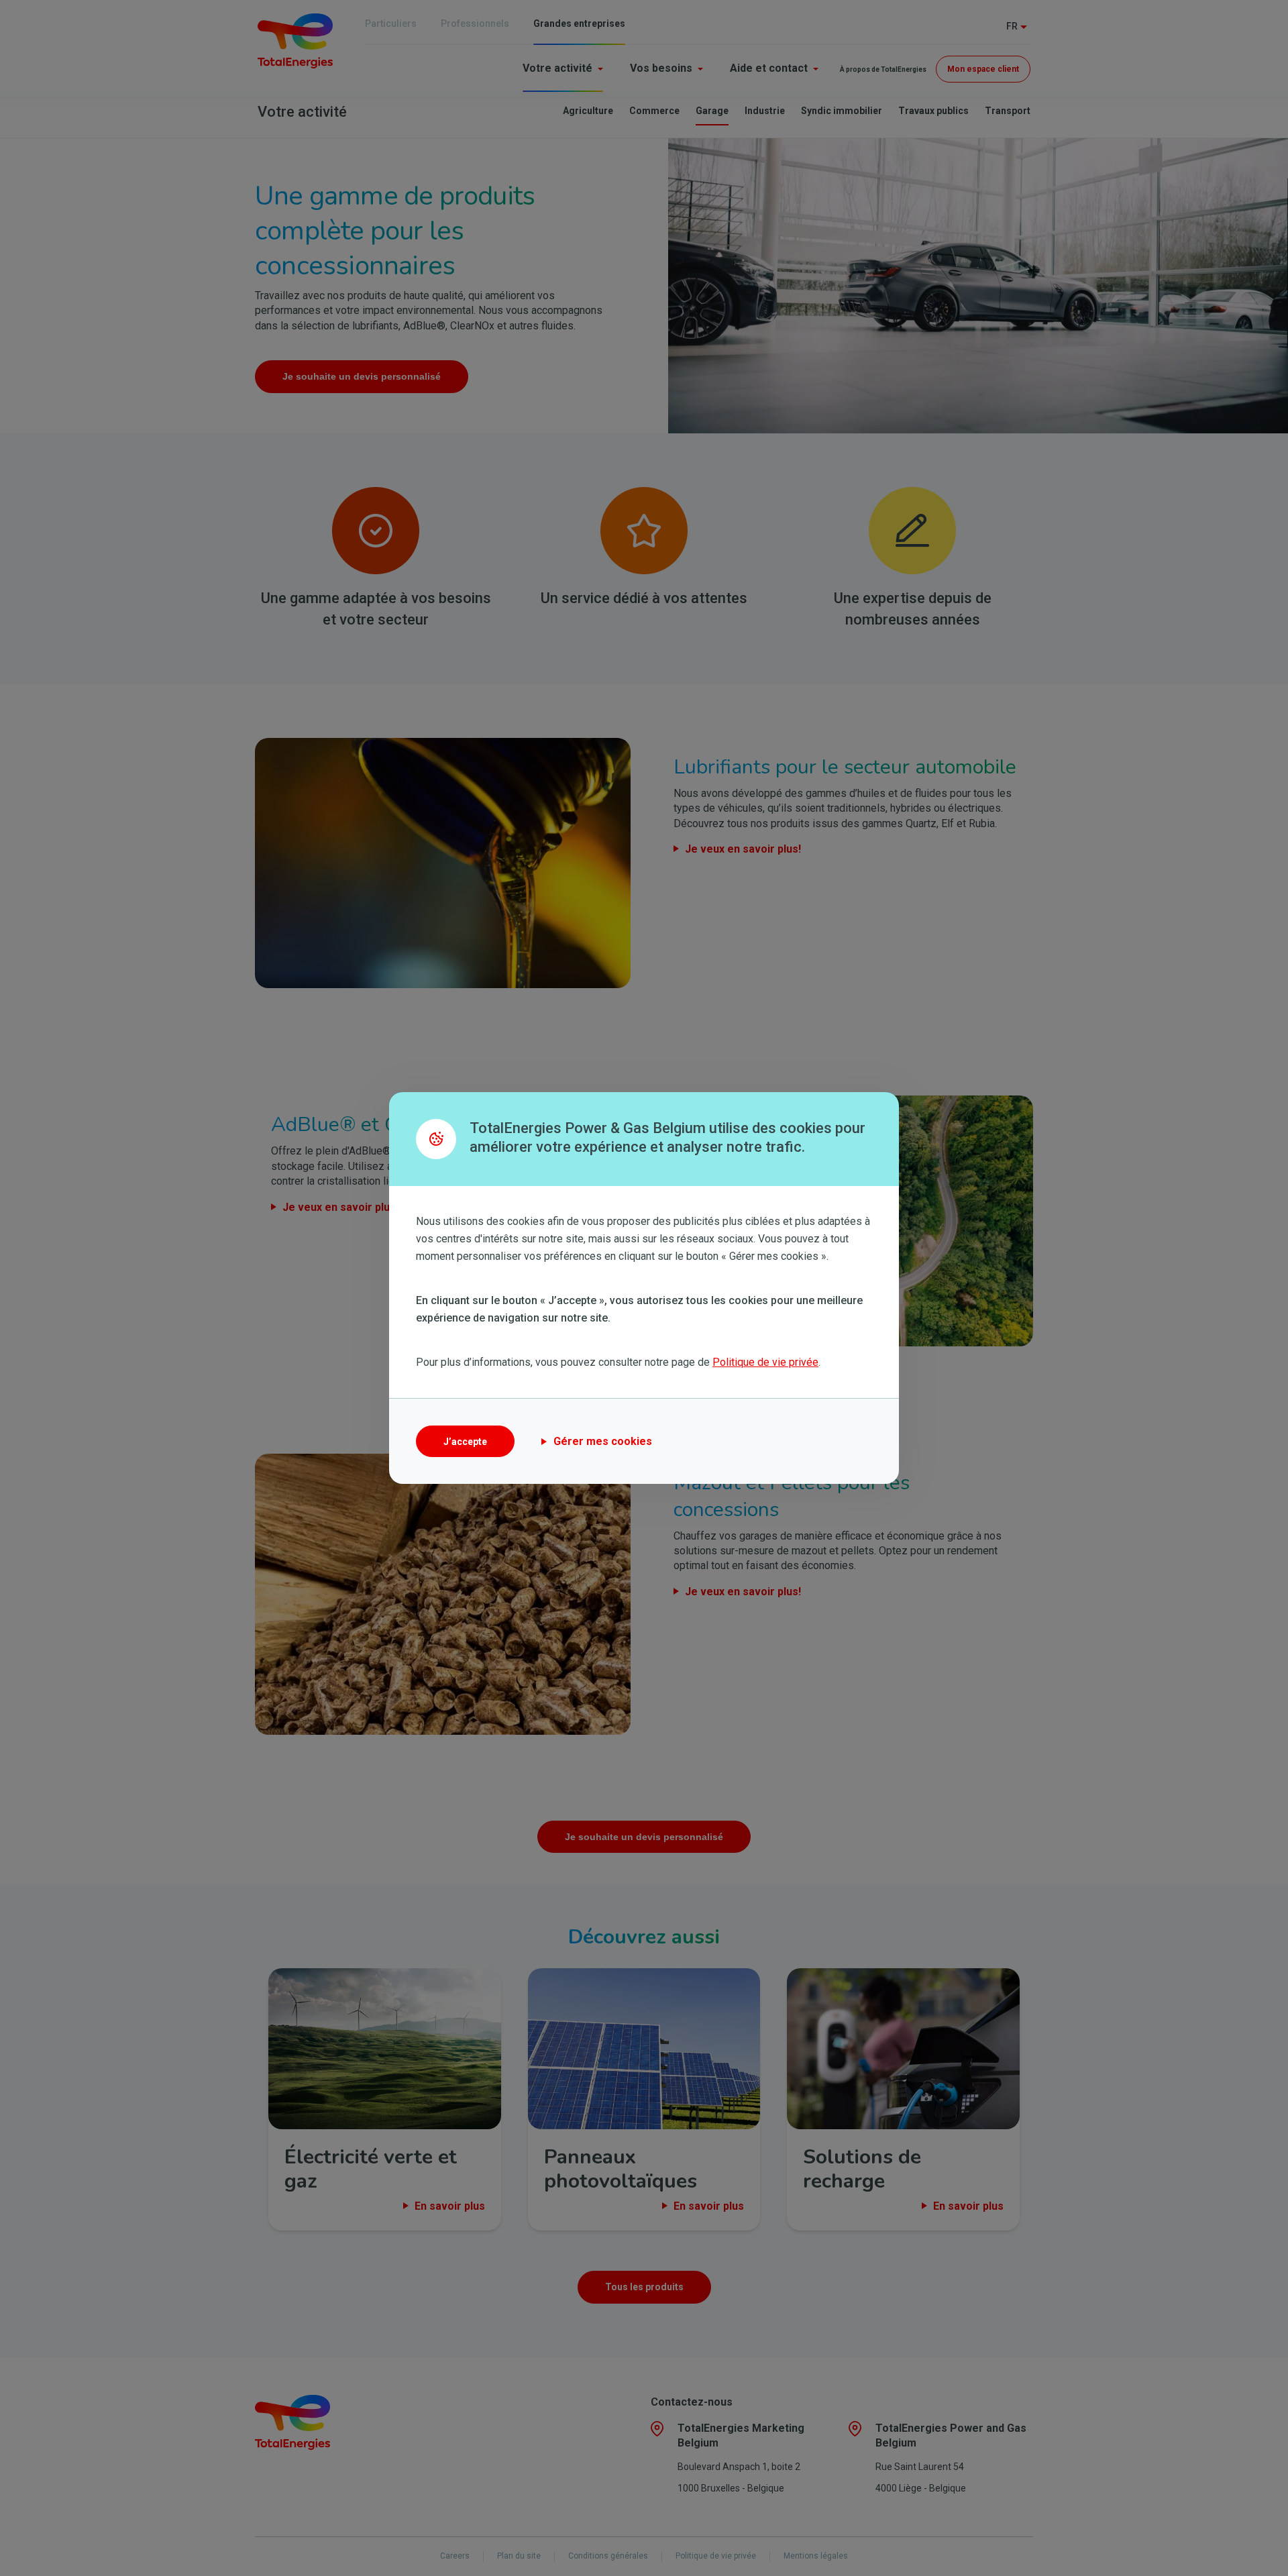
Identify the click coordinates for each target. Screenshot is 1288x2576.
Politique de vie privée (765, 1362)
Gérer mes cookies (603, 1441)
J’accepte (465, 1442)
